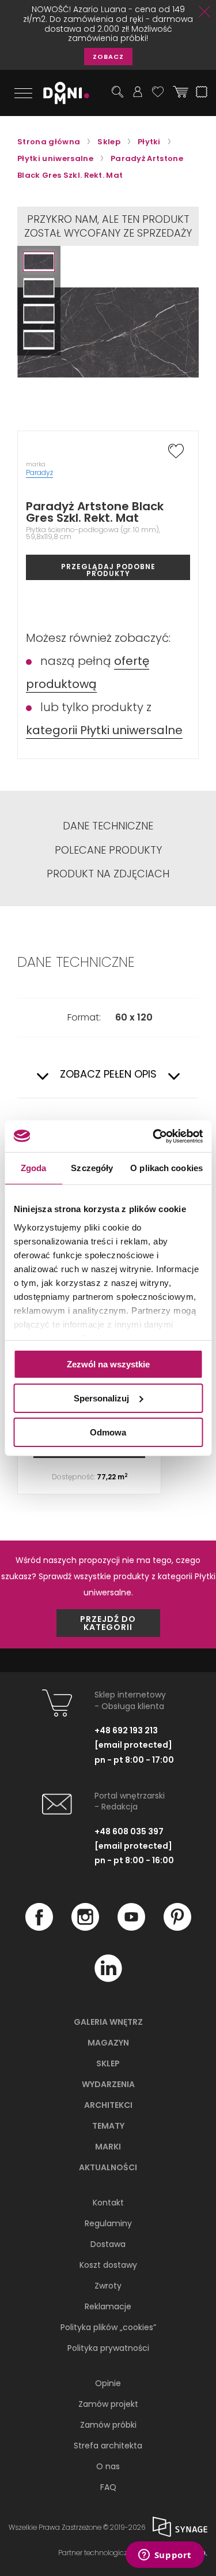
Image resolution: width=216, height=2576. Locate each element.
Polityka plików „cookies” (108, 2327)
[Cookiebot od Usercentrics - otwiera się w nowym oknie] (154, 1136)
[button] (39, 262)
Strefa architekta (108, 2446)
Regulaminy (108, 2223)
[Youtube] (131, 1928)
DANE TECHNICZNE (108, 826)
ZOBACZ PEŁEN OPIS (108, 1074)
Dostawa (108, 2244)
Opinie (108, 2383)
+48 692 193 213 (126, 1730)
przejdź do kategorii (108, 1623)
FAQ (108, 2487)
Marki (108, 2147)
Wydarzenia (108, 2084)
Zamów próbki (108, 2425)
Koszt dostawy (108, 2265)
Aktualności (108, 2167)
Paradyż (39, 472)
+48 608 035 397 (129, 1831)
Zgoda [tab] (34, 1168)
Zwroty (108, 2286)
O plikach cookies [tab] (166, 1168)
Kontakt (108, 2203)
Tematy (108, 2126)
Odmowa (108, 1432)
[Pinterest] (177, 1928)
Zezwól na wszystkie (108, 1364)
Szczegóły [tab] (92, 1168)
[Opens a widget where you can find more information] (165, 2556)
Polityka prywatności (108, 2348)
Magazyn (108, 2043)
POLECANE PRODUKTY (108, 850)
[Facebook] (39, 1928)
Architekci (108, 2105)
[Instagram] (85, 1928)
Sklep (108, 2063)
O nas (108, 2466)
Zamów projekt (108, 2404)
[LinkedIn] (108, 1979)
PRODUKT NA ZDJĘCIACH (108, 874)
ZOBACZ (108, 57)
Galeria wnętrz (108, 2022)
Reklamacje (108, 2306)
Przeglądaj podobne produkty (108, 570)
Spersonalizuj (101, 1398)
